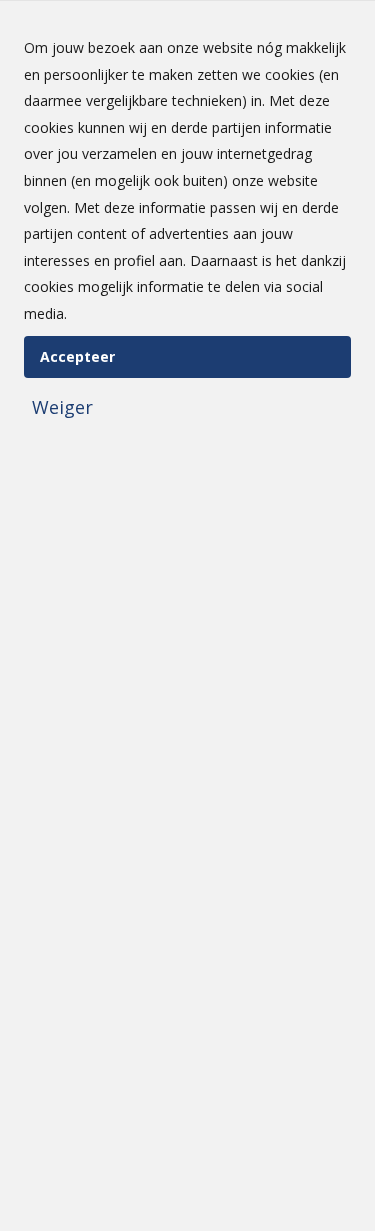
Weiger (62, 407)
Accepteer (77, 356)
